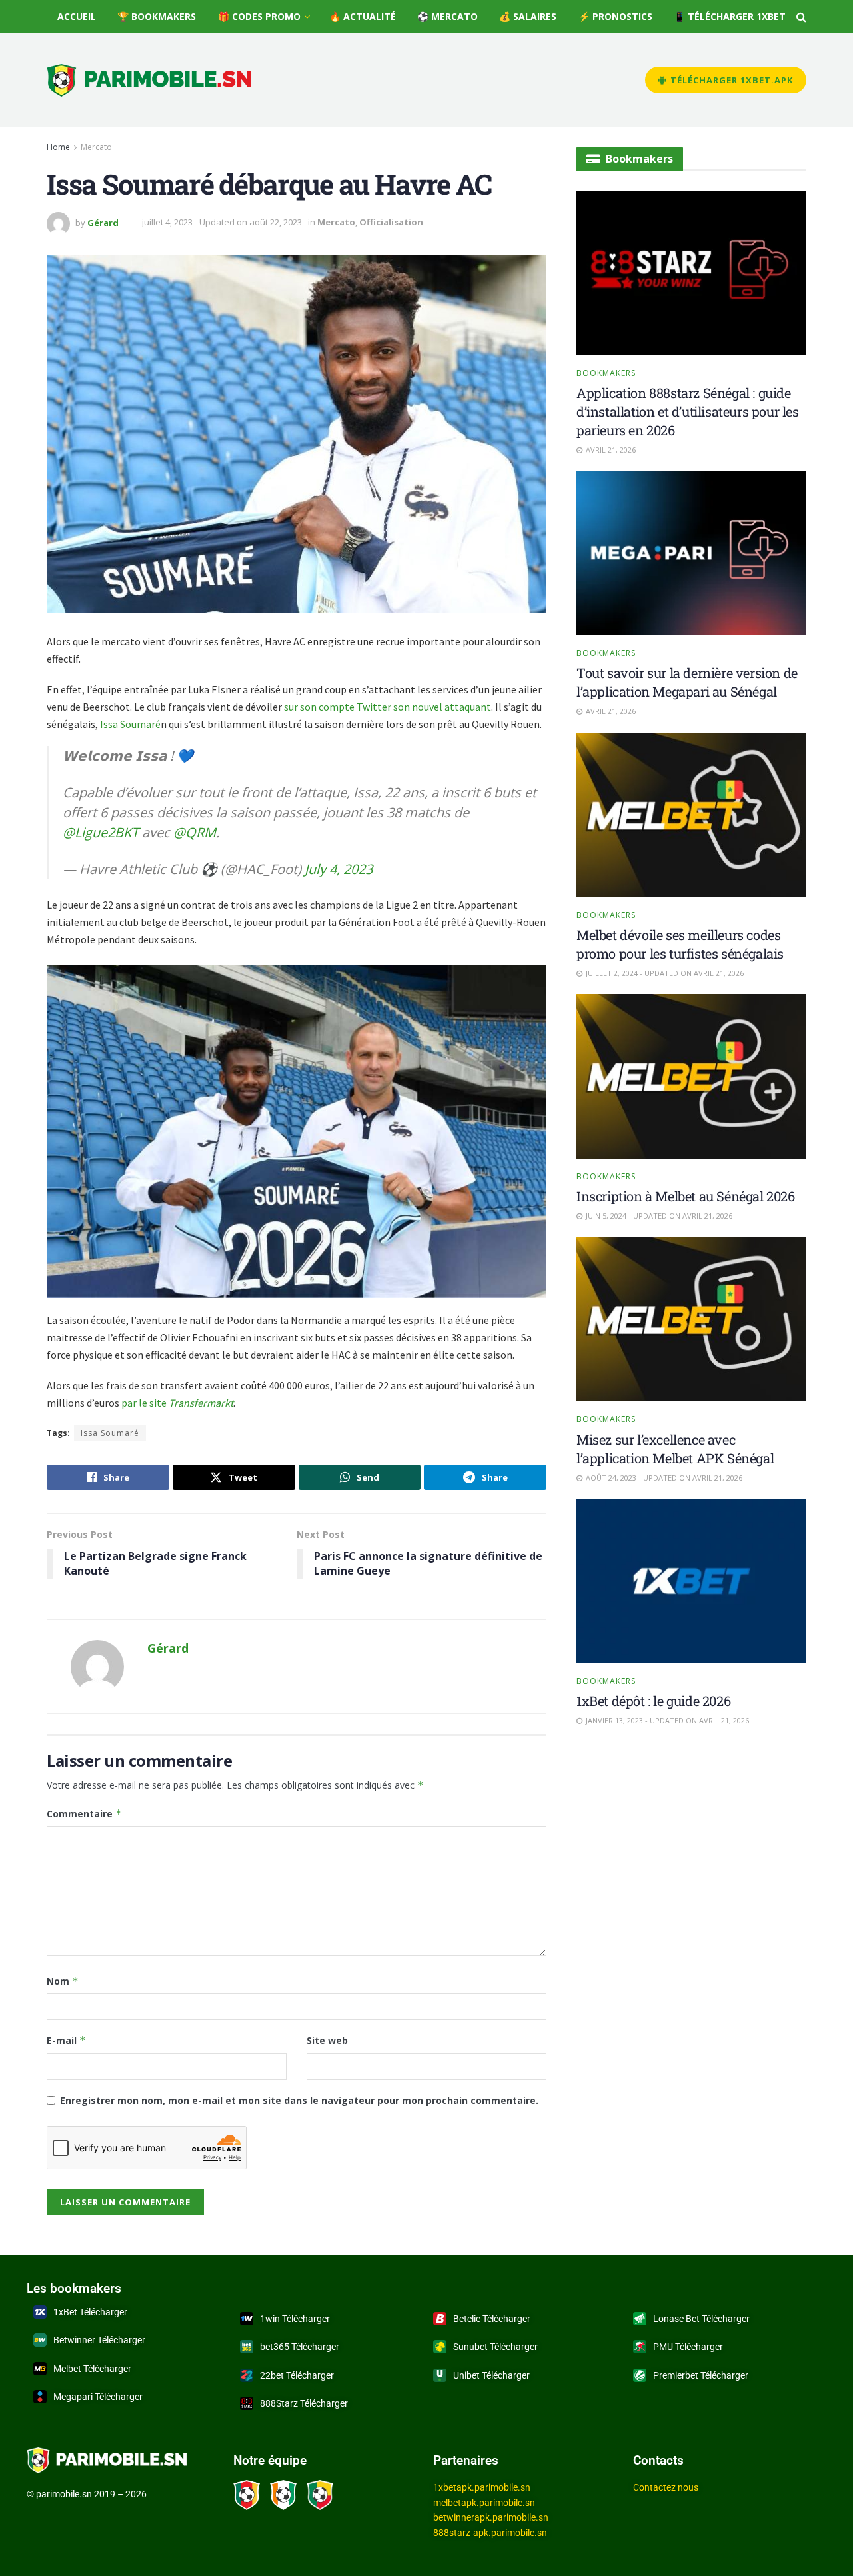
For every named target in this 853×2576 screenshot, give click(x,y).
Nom (63, 1981)
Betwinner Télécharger (99, 2340)
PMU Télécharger (688, 2347)
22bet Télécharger (297, 2375)
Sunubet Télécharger (495, 2347)
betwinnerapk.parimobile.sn (491, 2517)
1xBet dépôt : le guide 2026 (653, 1701)
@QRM (195, 832)
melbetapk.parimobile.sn (484, 2503)
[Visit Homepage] (149, 80)
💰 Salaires (528, 16)
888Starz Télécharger (304, 2403)
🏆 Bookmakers (157, 16)
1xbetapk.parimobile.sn (482, 2487)
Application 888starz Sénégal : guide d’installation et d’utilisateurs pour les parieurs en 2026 (688, 411)
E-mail (66, 2040)
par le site (177, 1403)
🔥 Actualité (363, 16)
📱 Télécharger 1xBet (730, 16)
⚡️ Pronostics (615, 16)
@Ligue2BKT (101, 832)
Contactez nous (666, 2487)
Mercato (96, 147)
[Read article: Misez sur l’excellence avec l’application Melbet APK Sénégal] (691, 1320)
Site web (327, 2040)
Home (58, 147)
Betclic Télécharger (492, 2319)
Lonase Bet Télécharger (701, 2319)
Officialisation (391, 222)
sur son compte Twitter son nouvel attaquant (388, 707)
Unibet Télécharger (491, 2375)
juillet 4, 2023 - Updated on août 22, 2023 (222, 222)
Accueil (77, 16)
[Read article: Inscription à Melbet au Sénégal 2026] (691, 1076)
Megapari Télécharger (98, 2397)
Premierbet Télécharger (701, 2375)
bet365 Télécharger (300, 2347)
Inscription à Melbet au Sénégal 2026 (686, 1197)
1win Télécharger (295, 2319)
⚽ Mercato (447, 16)
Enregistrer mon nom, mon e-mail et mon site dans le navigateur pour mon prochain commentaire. (299, 2100)
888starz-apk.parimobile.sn (490, 2533)
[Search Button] (801, 17)
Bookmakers (606, 373)
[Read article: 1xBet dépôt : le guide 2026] (691, 1581)
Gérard (103, 222)
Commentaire (84, 1814)
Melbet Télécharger (92, 2369)
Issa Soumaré (130, 724)
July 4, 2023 (339, 869)
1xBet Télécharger (90, 2312)
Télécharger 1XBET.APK (730, 80)
